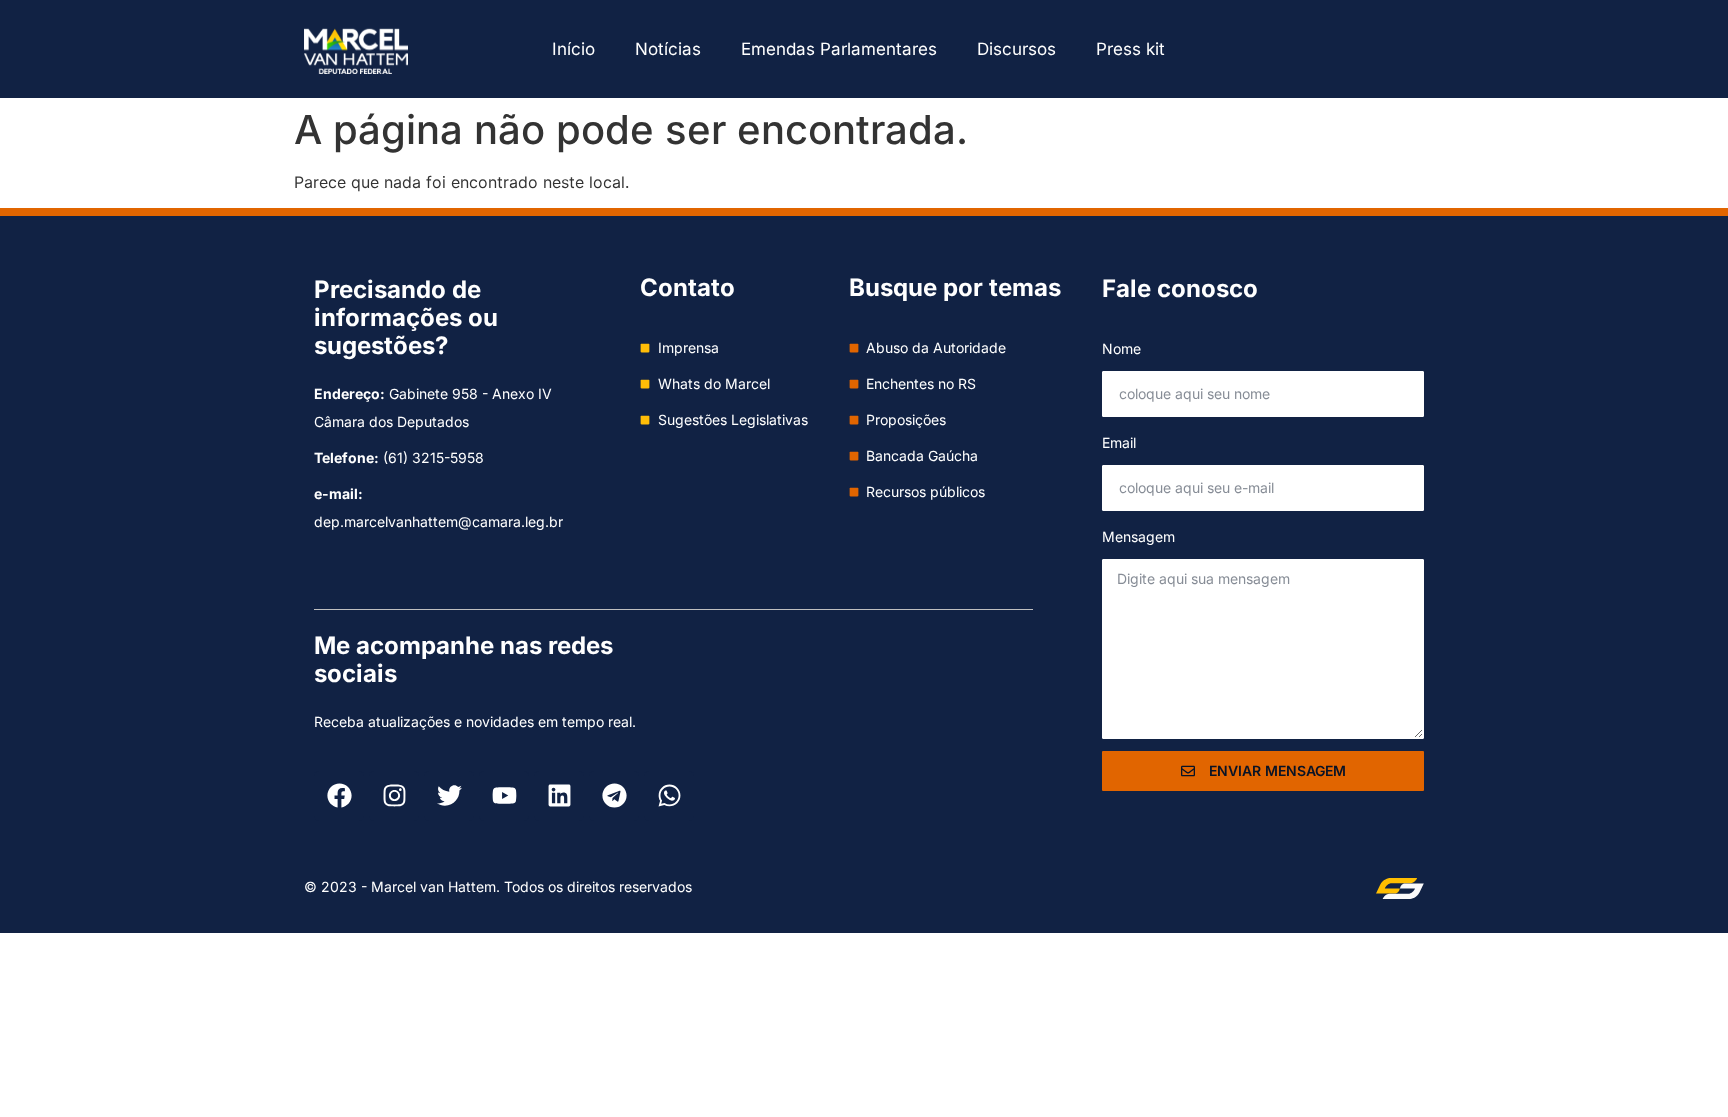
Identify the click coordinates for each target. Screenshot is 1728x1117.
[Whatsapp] (669, 796)
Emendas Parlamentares (839, 49)
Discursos (1016, 49)
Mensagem (1138, 536)
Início (573, 49)
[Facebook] (339, 796)
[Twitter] (449, 796)
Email (1119, 442)
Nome (1121, 348)
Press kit (1130, 49)
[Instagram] (394, 796)
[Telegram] (614, 796)
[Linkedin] (559, 796)
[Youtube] (504, 796)
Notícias (668, 49)
